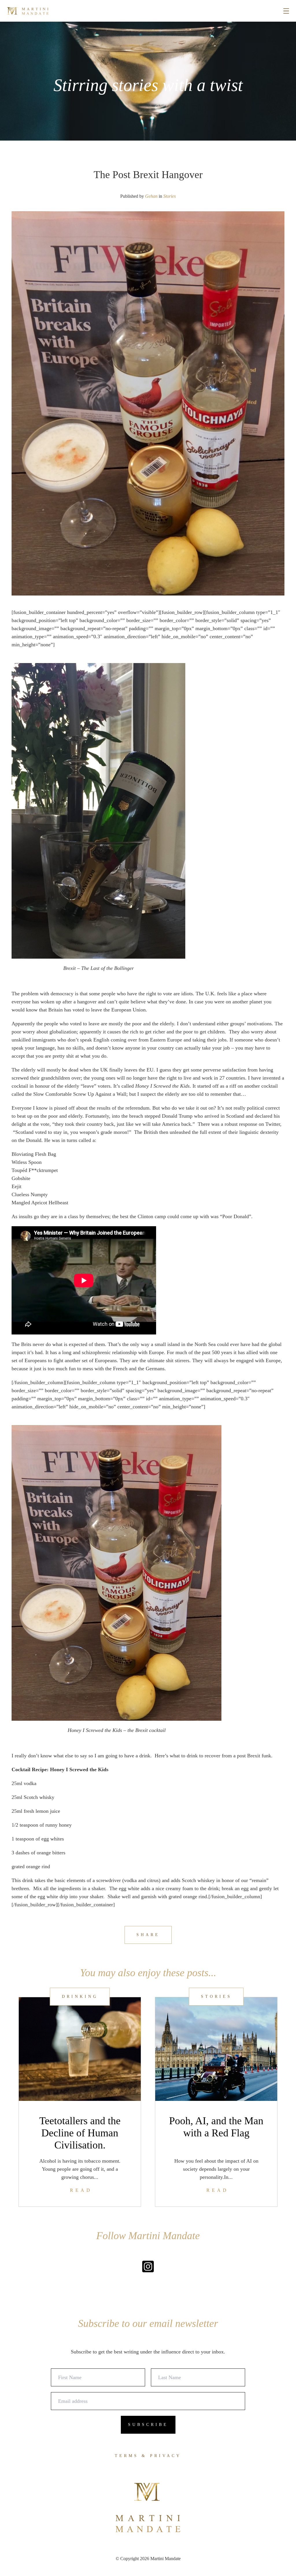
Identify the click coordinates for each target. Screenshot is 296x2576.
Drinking (80, 1997)
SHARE (148, 1935)
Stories (170, 196)
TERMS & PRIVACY (148, 2456)
